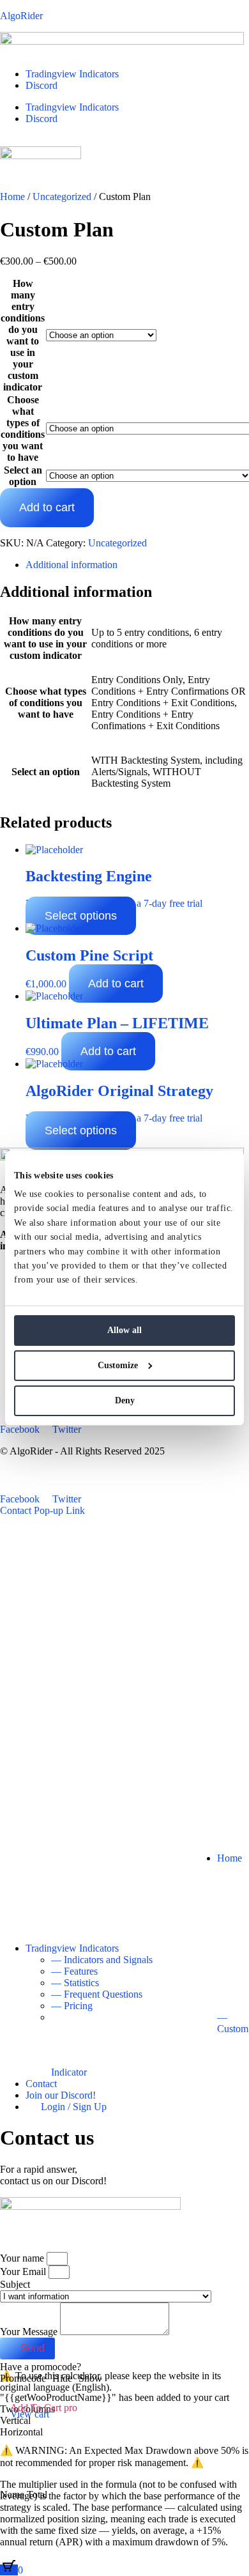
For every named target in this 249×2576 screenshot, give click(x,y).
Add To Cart (44, 2408)
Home (230, 1858)
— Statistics (75, 1983)
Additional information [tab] (72, 565)
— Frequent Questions (97, 1994)
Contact (41, 2084)
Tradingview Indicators (72, 74)
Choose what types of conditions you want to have (23, 428)
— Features (74, 1971)
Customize (118, 1365)
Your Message (30, 2332)
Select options (81, 916)
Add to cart (47, 507)
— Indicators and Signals (102, 1960)
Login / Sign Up (70, 2107)
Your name (23, 2258)
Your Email (24, 2271)
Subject (15, 2284)
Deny (125, 1400)
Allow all (124, 1330)
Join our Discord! (61, 2095)
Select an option (23, 476)
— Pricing (72, 2006)
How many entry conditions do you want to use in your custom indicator (23, 335)
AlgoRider (21, 16)
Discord (41, 85)
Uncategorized (117, 543)
